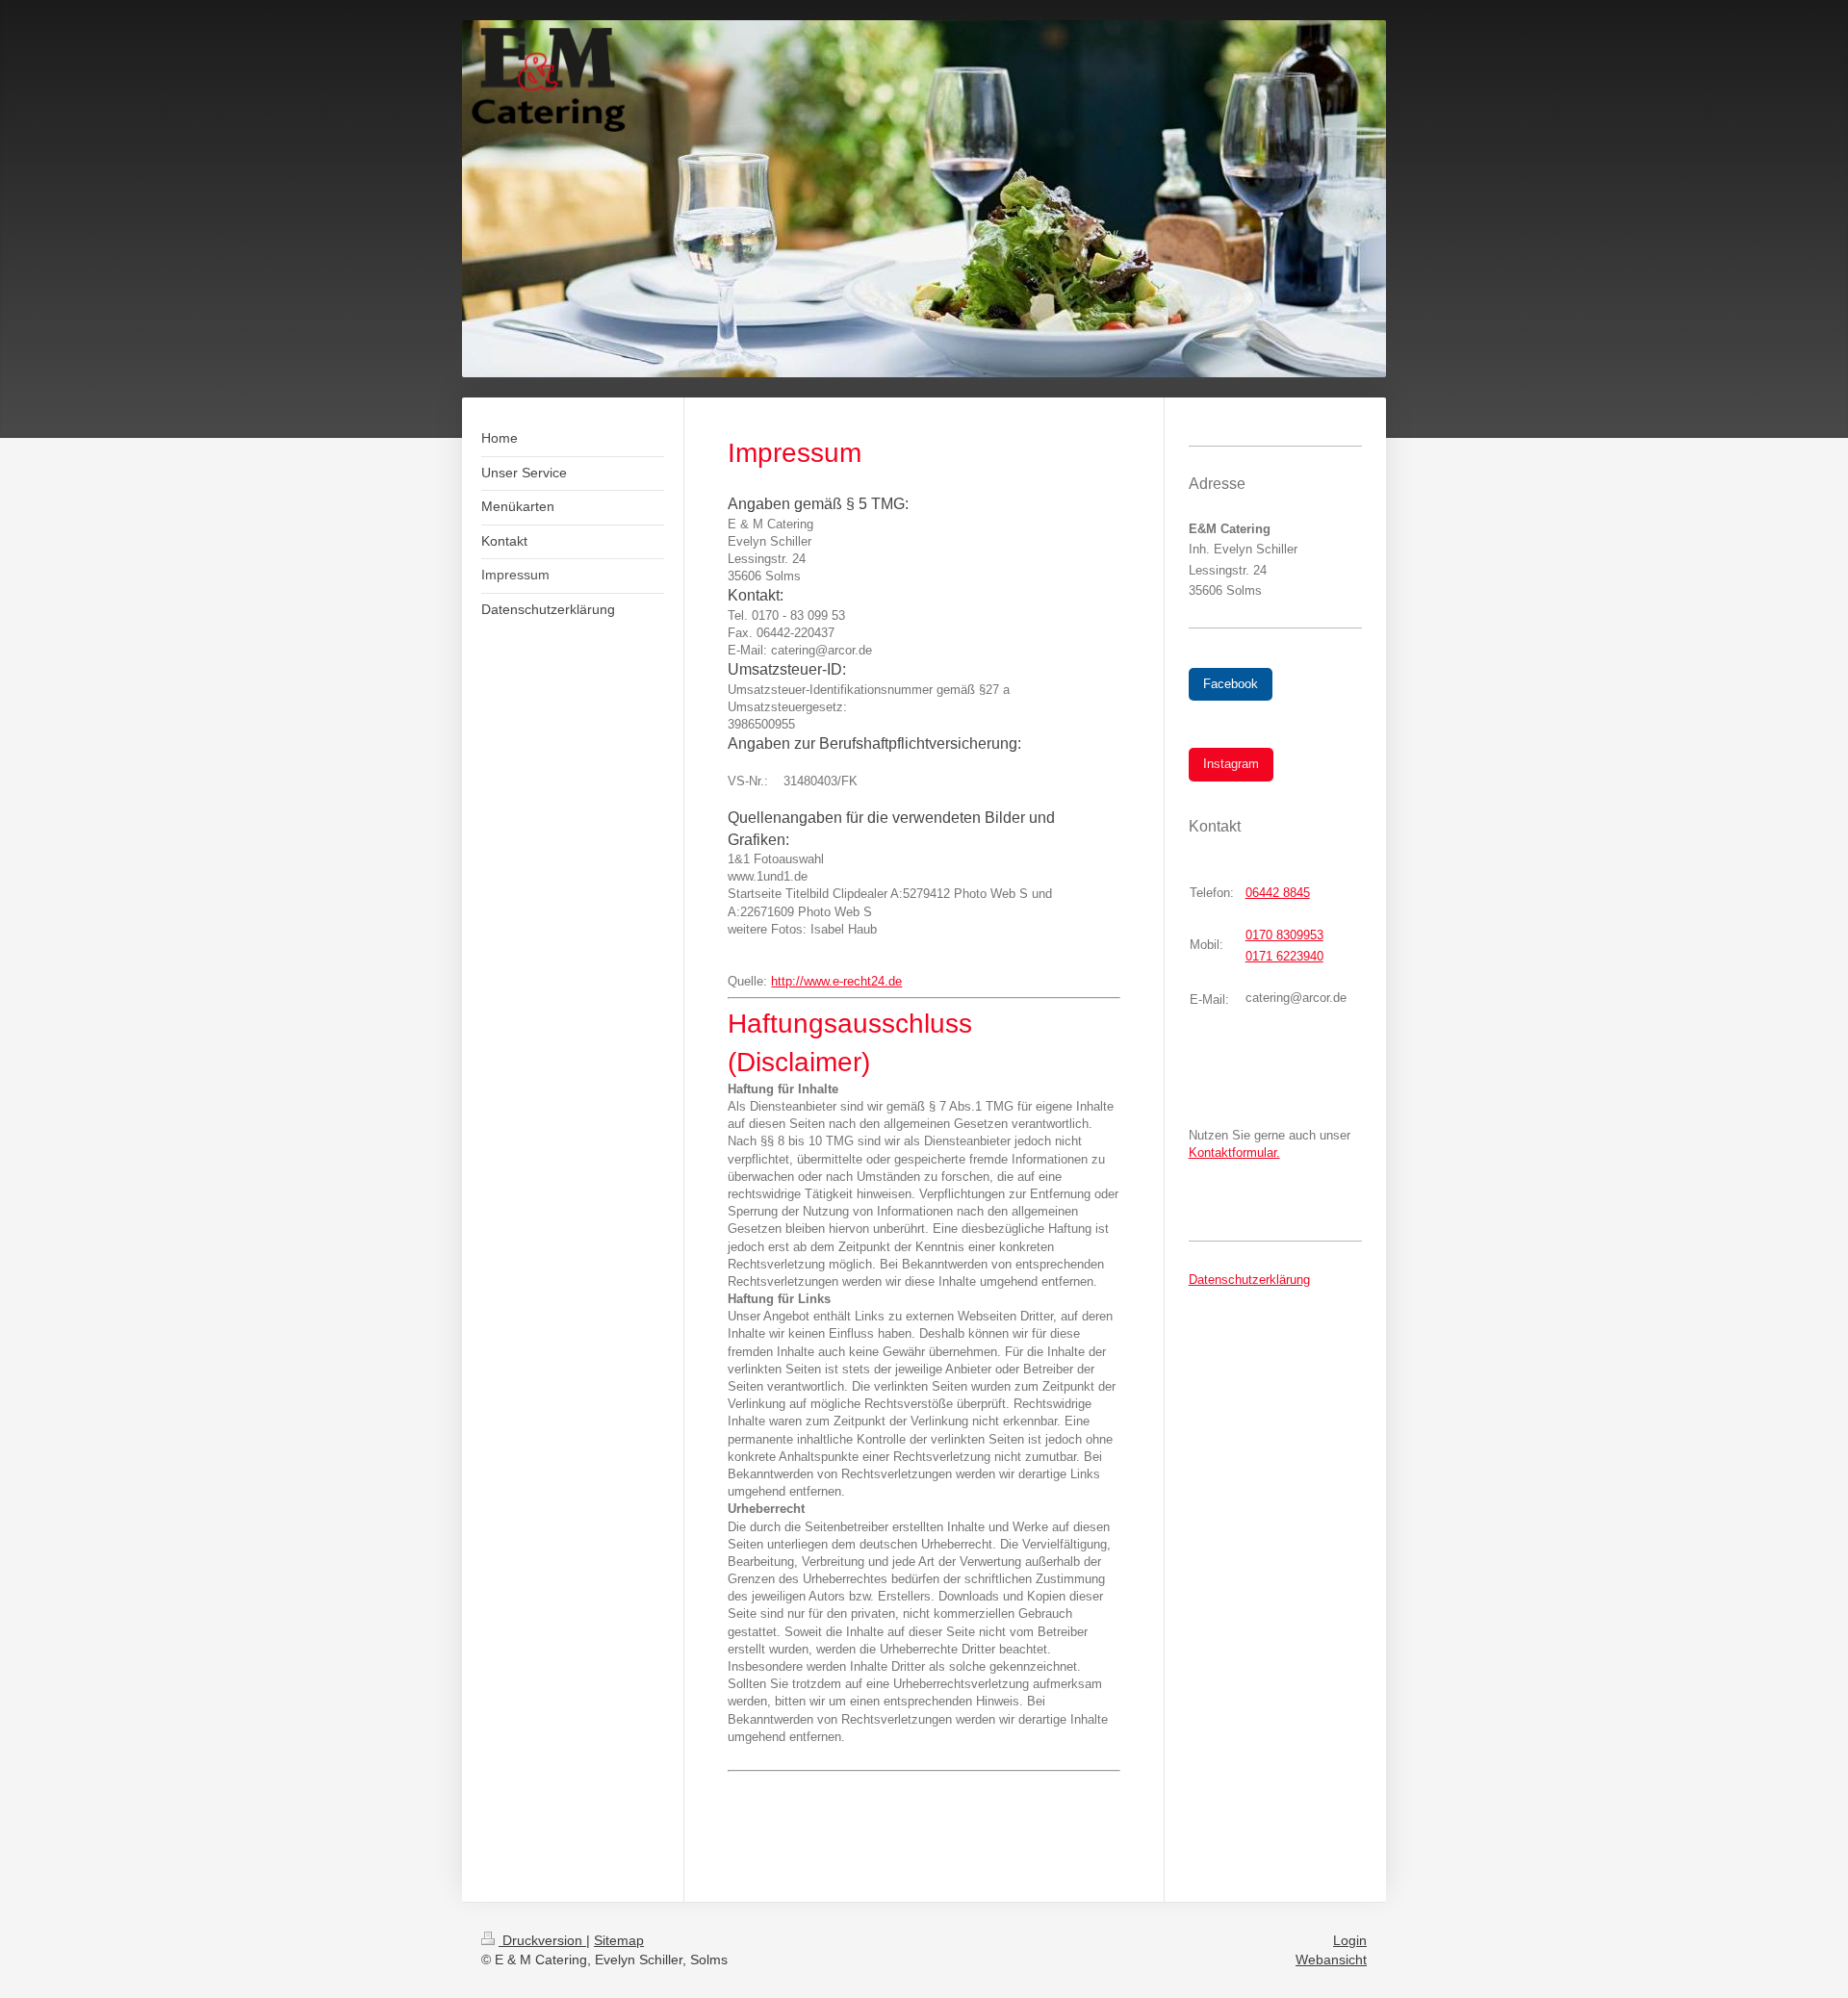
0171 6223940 (1284, 956)
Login (1350, 1940)
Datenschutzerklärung (1249, 1280)
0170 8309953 (1284, 935)
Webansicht (1331, 1960)
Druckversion (542, 1940)
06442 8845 (1278, 893)
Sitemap (619, 1940)
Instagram (1231, 764)
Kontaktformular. (1234, 1153)
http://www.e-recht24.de (836, 981)
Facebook (1231, 684)
